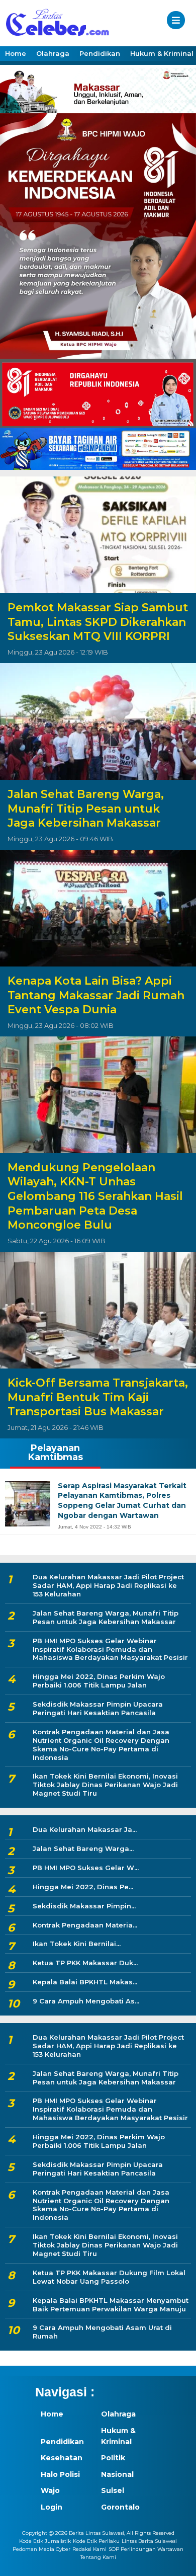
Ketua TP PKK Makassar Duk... (85, 1963)
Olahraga (53, 53)
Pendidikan (100, 53)
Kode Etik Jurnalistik (45, 2541)
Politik (113, 2458)
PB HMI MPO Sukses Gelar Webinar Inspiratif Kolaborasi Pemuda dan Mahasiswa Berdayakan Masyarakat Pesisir (110, 1649)
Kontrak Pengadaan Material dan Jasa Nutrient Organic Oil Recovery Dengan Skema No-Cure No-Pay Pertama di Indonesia (101, 1745)
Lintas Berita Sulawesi (149, 2541)
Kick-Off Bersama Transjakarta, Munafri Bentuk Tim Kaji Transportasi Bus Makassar (98, 1397)
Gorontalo (120, 2507)
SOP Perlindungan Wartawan (146, 2549)
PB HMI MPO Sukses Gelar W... (86, 1868)
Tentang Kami (98, 2557)
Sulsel (113, 2490)
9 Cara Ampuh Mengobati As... (86, 2001)
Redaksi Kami (89, 2549)
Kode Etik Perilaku (96, 2541)
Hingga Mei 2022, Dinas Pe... (83, 1887)
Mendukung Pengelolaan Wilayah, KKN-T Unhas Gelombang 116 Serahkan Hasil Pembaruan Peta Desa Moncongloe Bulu (95, 1196)
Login (52, 2507)
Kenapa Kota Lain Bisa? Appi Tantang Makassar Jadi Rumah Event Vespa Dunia (96, 995)
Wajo (50, 2490)
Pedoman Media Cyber (41, 2549)
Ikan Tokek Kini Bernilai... (77, 1944)
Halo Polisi (60, 2474)
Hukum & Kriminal (118, 2436)
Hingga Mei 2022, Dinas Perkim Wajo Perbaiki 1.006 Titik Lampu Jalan (99, 1681)
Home (16, 53)
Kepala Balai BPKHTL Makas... (85, 1982)
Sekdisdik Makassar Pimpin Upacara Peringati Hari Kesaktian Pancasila (98, 1708)
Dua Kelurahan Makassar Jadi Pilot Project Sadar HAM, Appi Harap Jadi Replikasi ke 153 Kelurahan (108, 1585)
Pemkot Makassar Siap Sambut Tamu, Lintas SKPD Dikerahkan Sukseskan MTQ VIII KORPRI (98, 622)
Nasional (117, 2474)
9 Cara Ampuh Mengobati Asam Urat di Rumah (102, 2332)
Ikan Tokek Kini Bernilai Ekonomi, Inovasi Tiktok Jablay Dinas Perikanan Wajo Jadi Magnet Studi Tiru (105, 1785)
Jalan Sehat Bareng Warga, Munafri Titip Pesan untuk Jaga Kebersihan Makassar (86, 809)
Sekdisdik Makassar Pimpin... (84, 1906)
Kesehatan (62, 2458)
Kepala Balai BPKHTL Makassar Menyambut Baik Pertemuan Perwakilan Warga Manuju (111, 2305)
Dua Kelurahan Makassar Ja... (85, 1829)
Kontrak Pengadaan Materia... (85, 1925)
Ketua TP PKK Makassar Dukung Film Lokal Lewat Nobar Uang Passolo (109, 2277)
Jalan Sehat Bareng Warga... (83, 1848)
